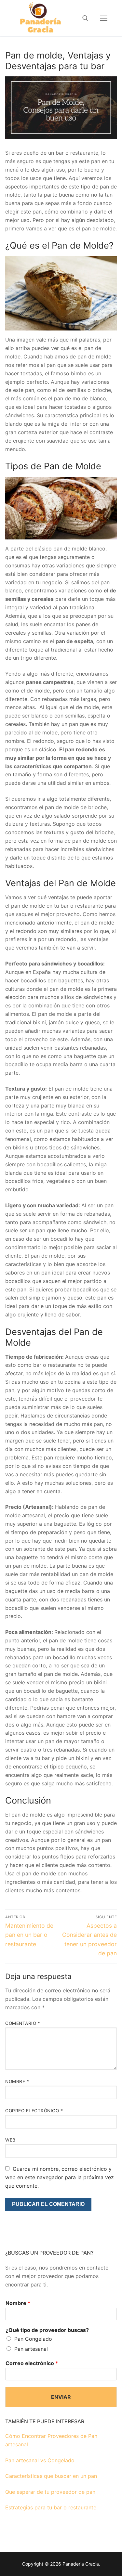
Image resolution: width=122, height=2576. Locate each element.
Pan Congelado (33, 2339)
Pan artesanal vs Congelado (40, 2460)
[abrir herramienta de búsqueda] (85, 18)
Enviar (61, 2397)
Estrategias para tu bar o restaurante (51, 2507)
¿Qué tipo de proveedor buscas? (47, 2330)
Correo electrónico (34, 2111)
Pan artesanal (31, 2349)
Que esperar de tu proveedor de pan (50, 2492)
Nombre (17, 2081)
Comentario (23, 2023)
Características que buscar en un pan (51, 2476)
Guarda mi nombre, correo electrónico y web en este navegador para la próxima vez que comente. (60, 2177)
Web (10, 2140)
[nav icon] (104, 18)
